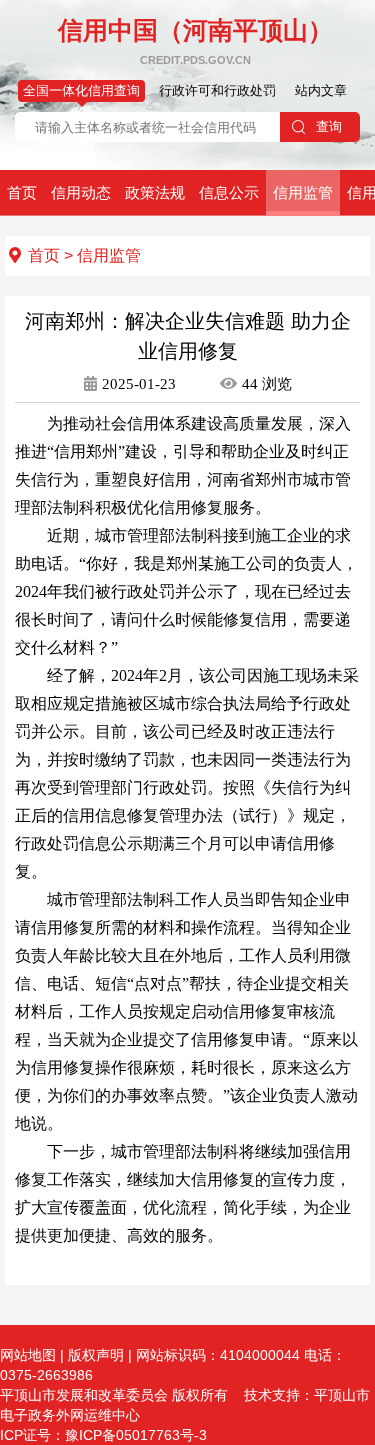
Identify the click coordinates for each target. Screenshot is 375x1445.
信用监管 (303, 192)
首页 (22, 192)
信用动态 (81, 192)
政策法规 (155, 192)
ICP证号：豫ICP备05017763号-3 (105, 1435)
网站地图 (28, 1355)
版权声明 (96, 1355)
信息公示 (229, 192)
